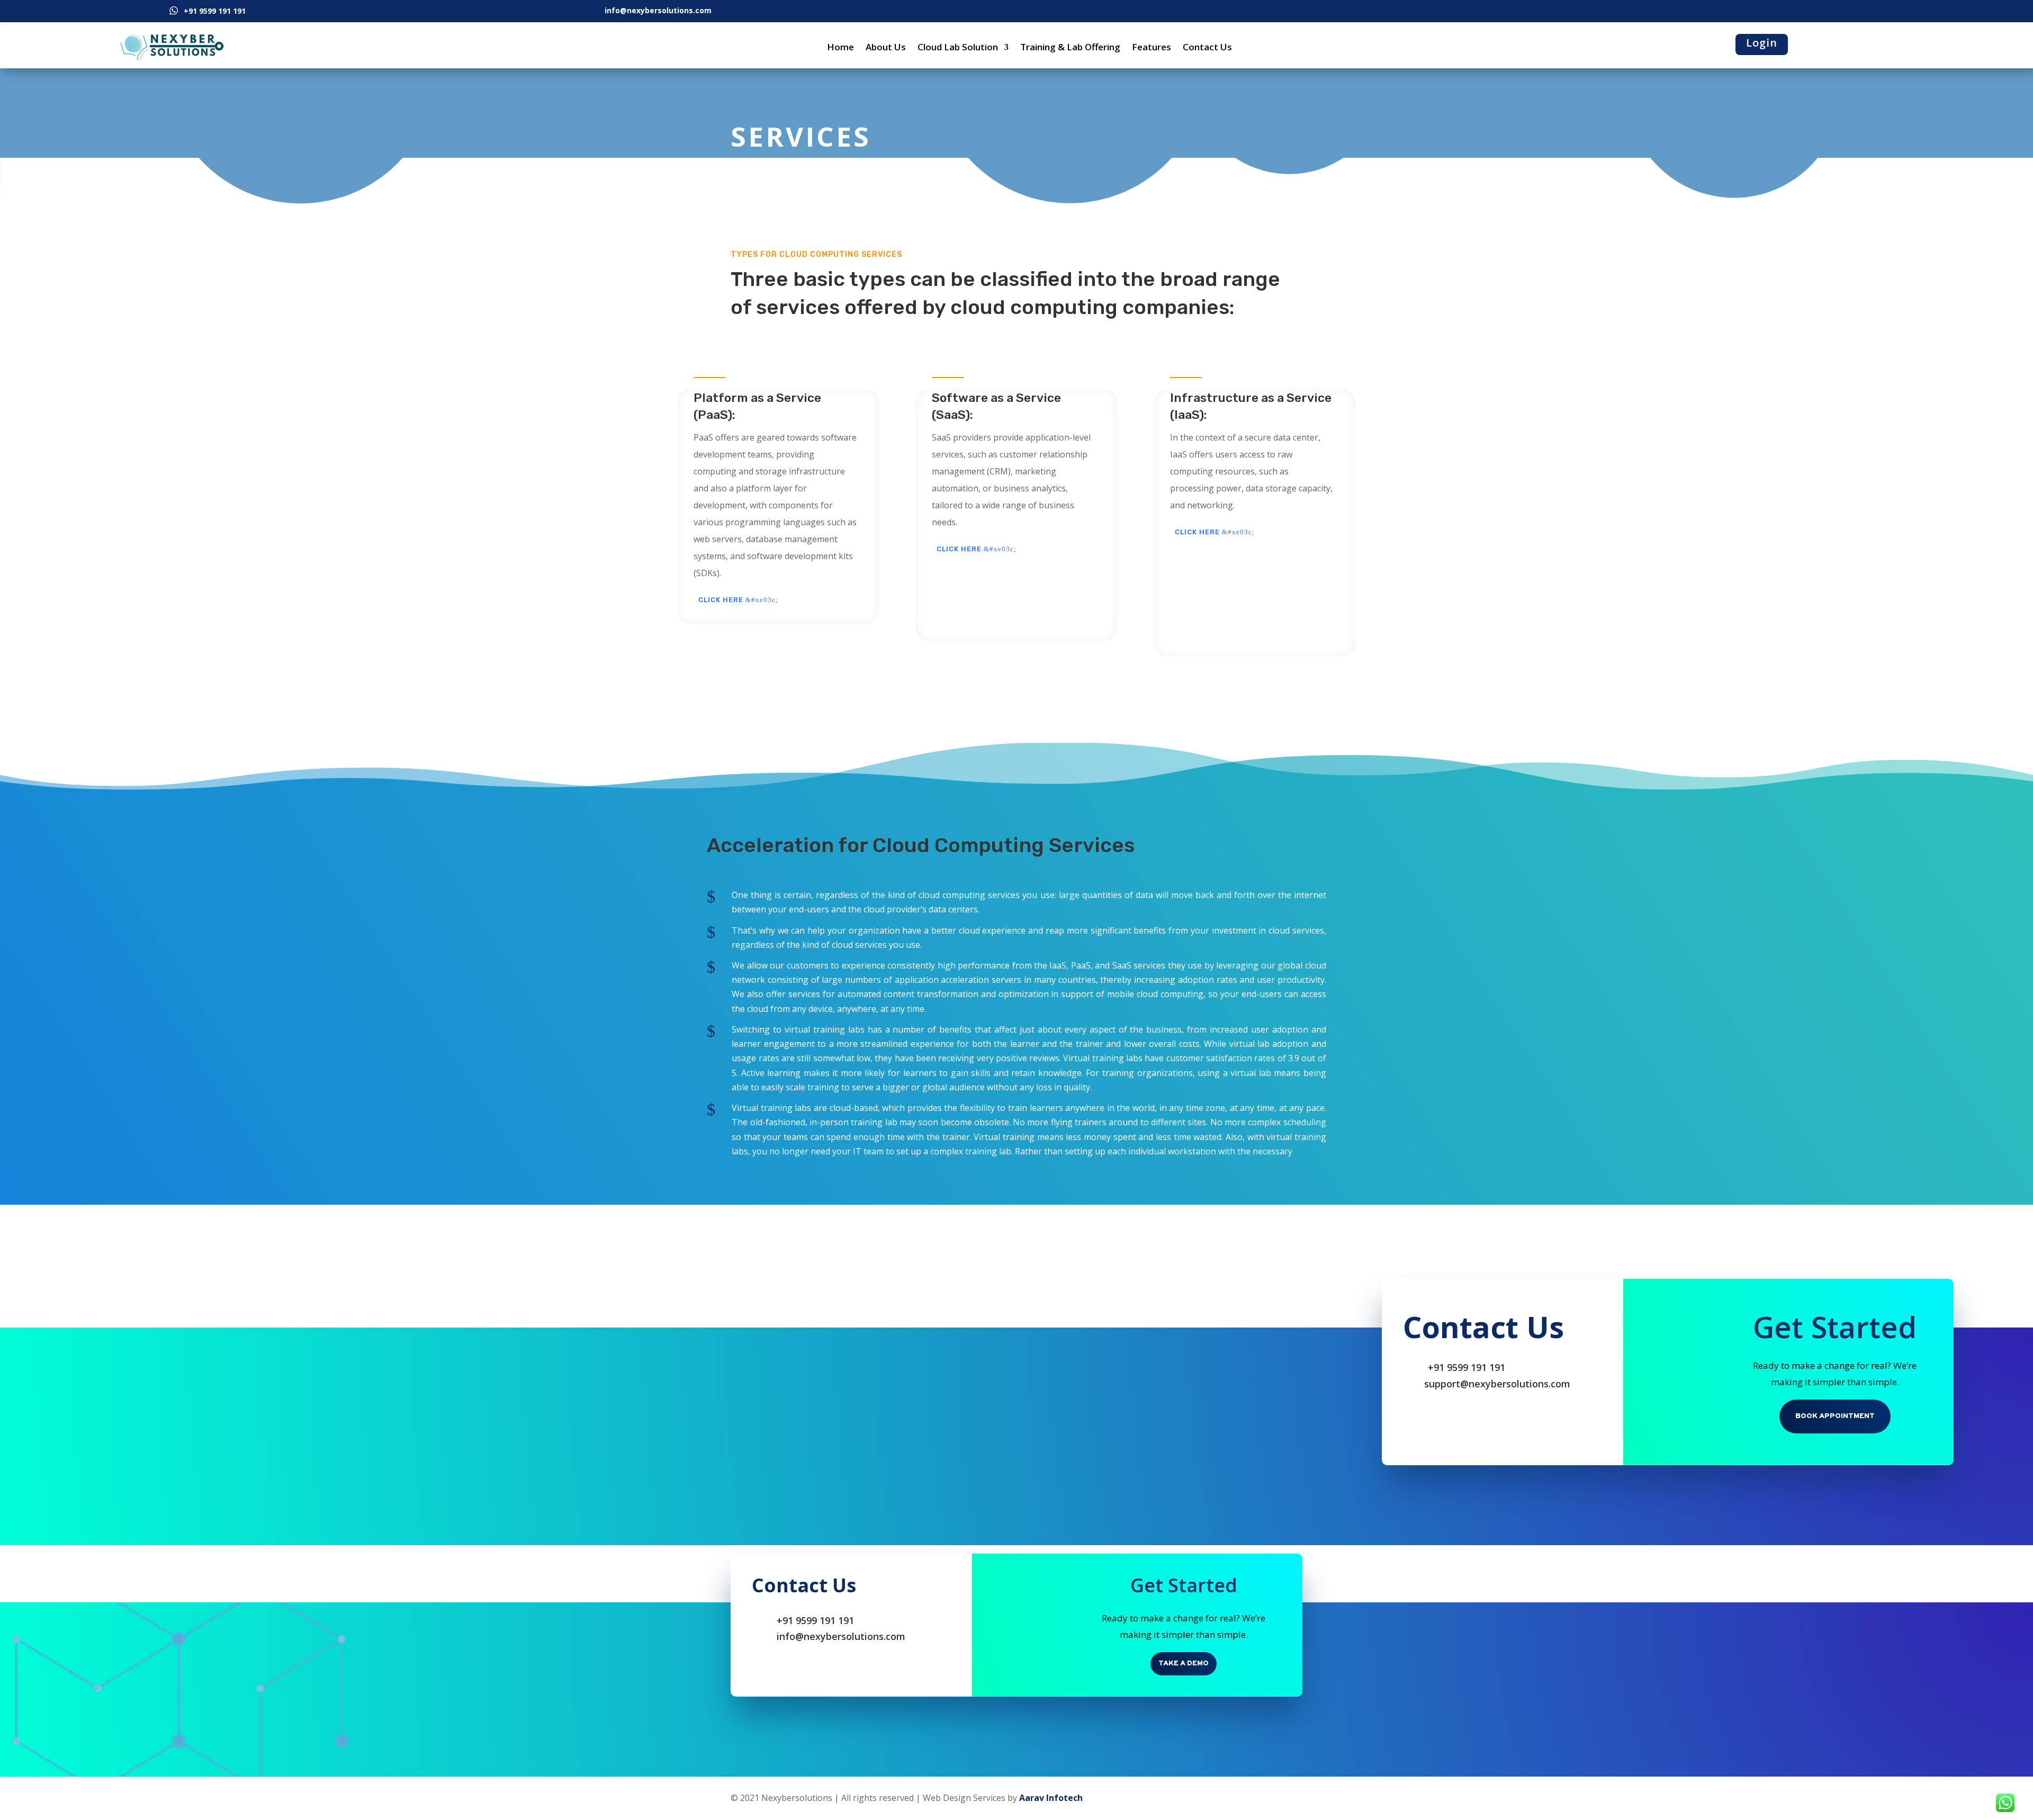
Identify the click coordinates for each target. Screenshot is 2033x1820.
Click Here (721, 600)
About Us (886, 47)
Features (1152, 47)
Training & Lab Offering (1070, 47)
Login (1762, 43)
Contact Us (1207, 47)
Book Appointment (1835, 1416)
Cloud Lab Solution (958, 47)
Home (840, 47)
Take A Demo (1184, 1664)
